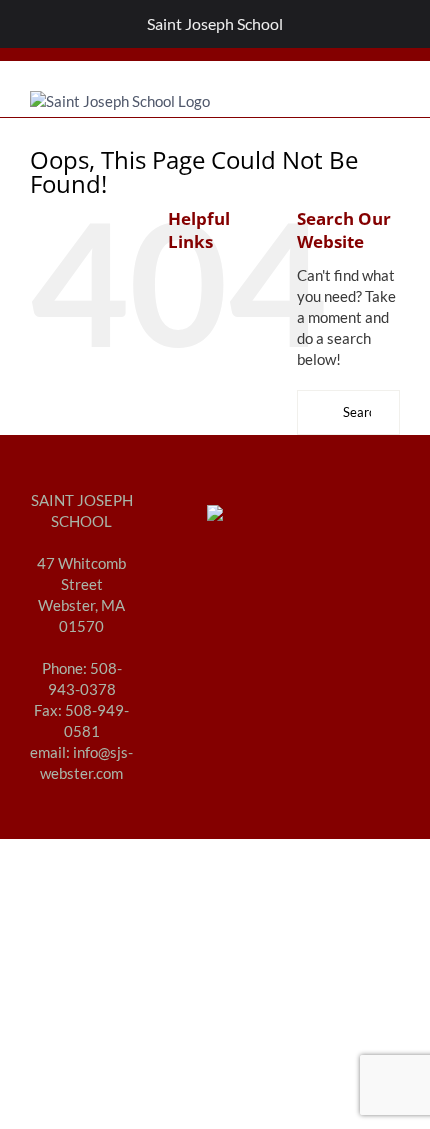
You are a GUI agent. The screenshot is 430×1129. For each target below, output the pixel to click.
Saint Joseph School (215, 23)
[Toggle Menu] (26, 24)
